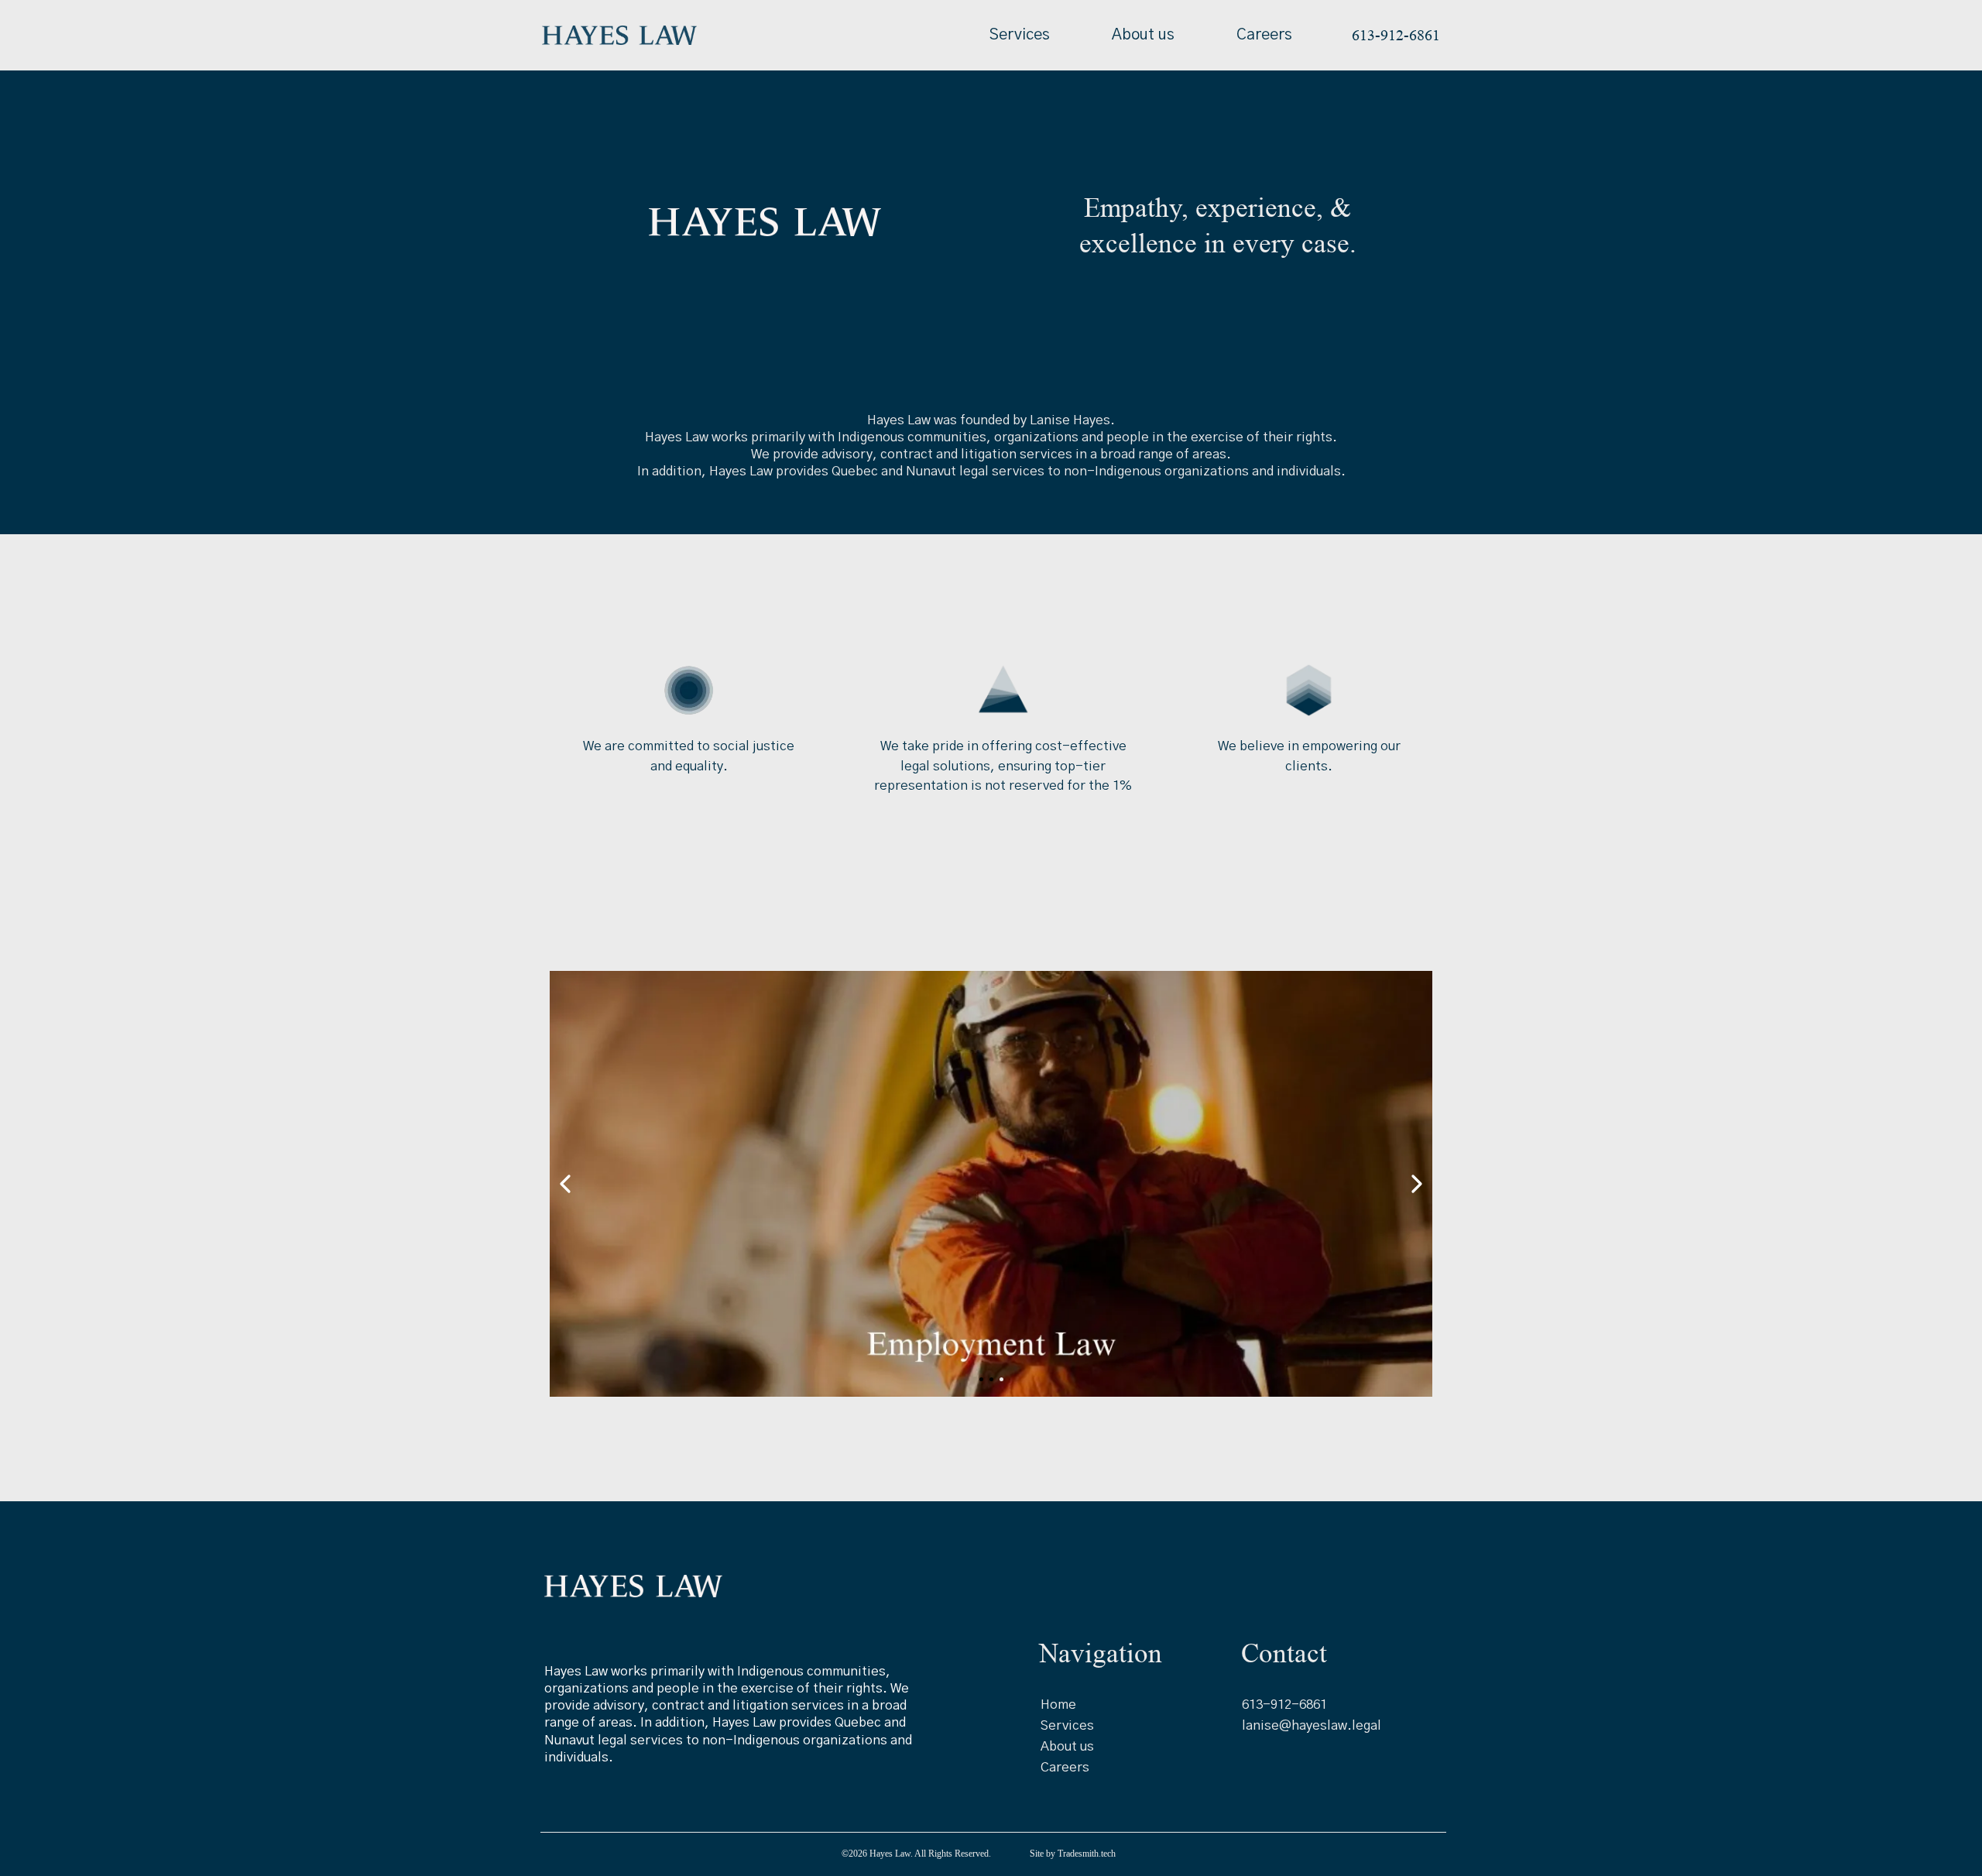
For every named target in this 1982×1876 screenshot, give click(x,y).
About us (1143, 35)
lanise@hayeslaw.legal (1312, 1725)
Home (1058, 1705)
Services (1020, 35)
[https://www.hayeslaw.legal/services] (991, 1184)
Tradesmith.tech (1087, 1854)
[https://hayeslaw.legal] (619, 35)
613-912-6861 (1284, 1705)
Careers (1264, 35)
